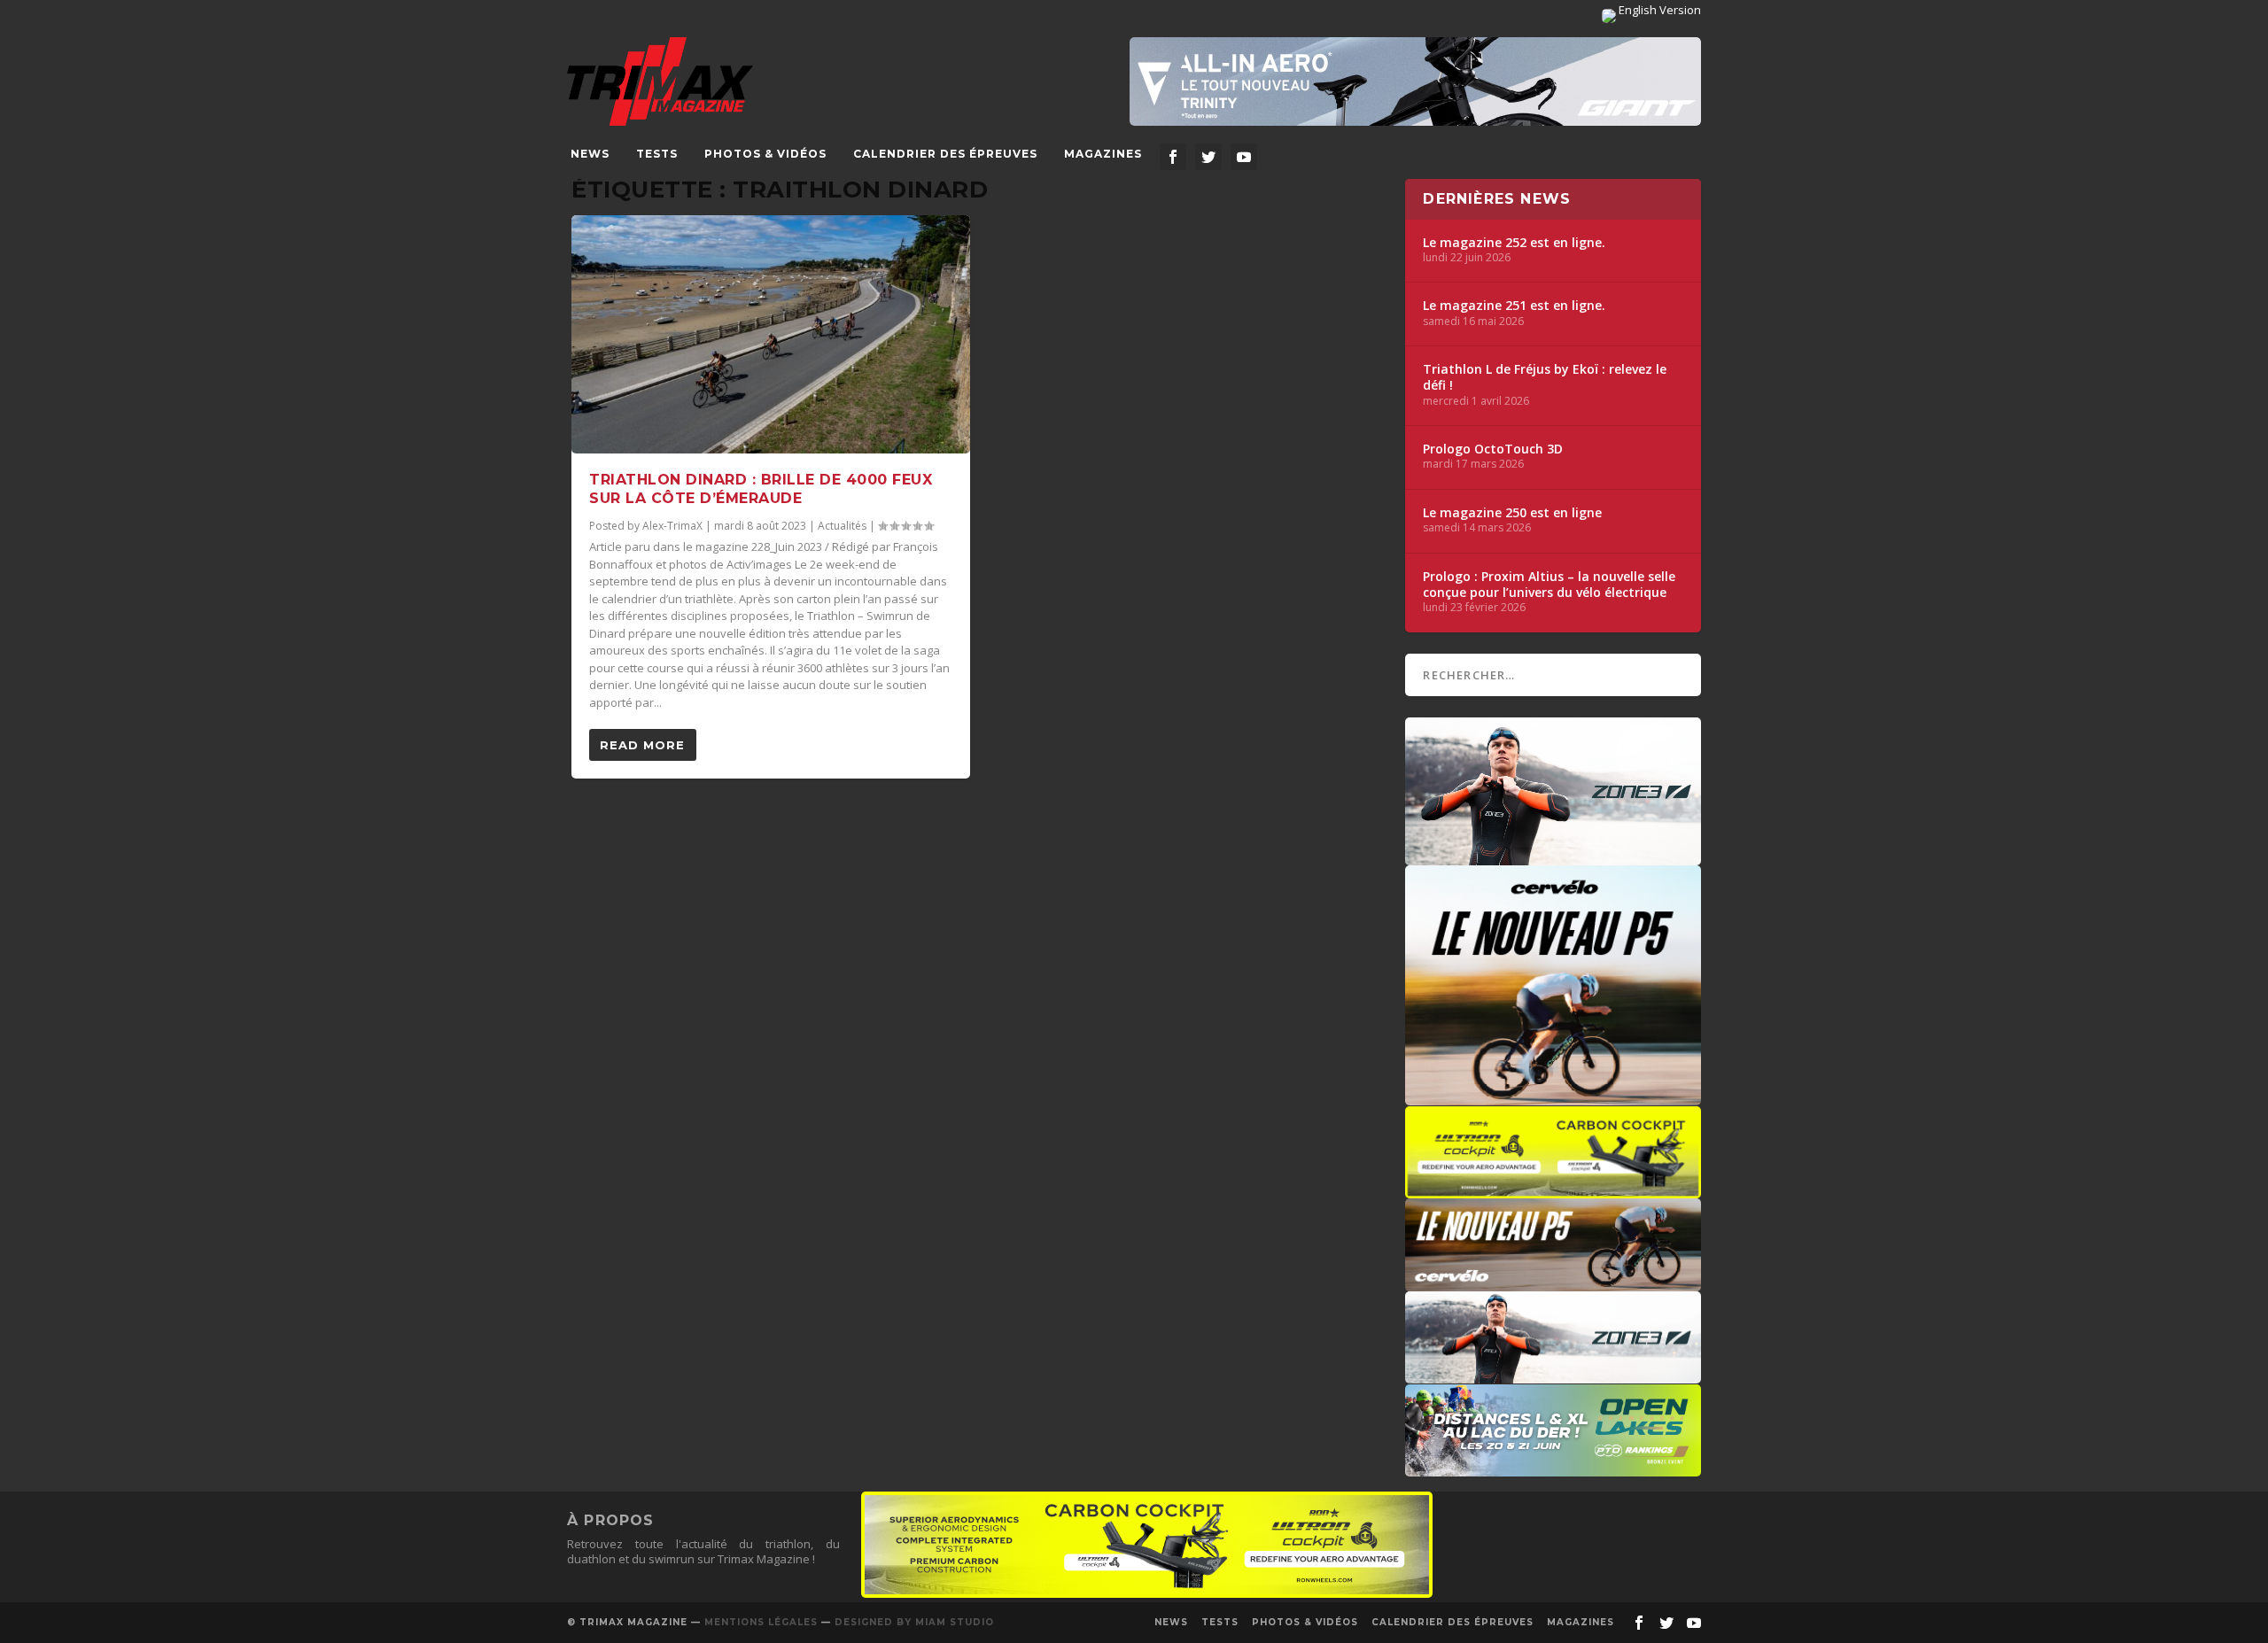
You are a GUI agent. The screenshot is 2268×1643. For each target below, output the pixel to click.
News (590, 154)
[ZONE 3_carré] (1553, 856)
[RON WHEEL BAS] (1147, 1593)
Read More (642, 745)
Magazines (1103, 154)
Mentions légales (761, 1622)
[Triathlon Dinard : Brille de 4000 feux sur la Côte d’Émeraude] (771, 335)
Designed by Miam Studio (914, 1622)
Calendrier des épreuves (945, 154)
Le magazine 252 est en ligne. (1514, 243)
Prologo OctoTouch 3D (1493, 449)
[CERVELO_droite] (1553, 1283)
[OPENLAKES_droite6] (1553, 1468)
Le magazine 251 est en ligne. (1514, 306)
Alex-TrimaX (672, 526)
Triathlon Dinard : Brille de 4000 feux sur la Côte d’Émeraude (761, 489)
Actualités (842, 526)
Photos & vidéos (765, 154)
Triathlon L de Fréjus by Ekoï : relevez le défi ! (1545, 377)
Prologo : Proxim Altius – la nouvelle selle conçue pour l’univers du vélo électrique (1549, 585)
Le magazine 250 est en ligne (1512, 513)
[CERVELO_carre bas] (1553, 1097)
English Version (1658, 10)
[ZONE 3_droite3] (1553, 1375)
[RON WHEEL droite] (1553, 1190)
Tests (657, 154)
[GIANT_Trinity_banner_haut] (1415, 81)
